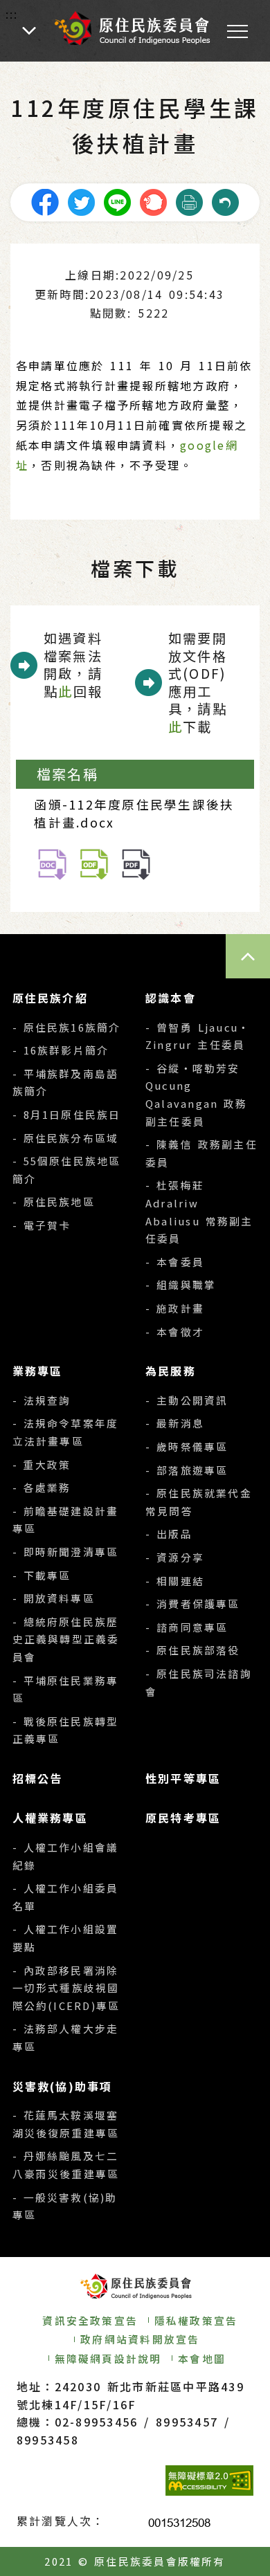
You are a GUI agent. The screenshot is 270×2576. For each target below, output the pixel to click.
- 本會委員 (175, 1262)
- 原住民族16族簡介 (67, 1027)
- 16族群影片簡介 (61, 1050)
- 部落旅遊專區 (187, 1470)
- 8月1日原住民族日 (67, 1114)
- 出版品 (169, 1534)
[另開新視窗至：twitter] (81, 200)
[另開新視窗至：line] (117, 200)
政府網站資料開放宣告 (140, 2339)
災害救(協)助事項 (63, 2086)
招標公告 (38, 1778)
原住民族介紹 (50, 998)
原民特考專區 (183, 1818)
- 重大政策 (42, 1464)
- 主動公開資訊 (187, 1400)
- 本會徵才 (175, 1332)
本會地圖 (202, 2358)
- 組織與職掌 (181, 1285)
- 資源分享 (175, 1557)
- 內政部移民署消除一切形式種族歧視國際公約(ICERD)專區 (66, 1988)
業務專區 (38, 1371)
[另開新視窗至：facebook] (45, 200)
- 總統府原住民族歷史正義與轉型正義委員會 (66, 1639)
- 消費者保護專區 (193, 1604)
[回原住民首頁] (132, 28)
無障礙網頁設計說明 (108, 2358)
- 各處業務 (42, 1487)
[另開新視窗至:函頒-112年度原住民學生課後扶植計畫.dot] (94, 862)
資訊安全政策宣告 (90, 2320)
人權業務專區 (50, 1818)
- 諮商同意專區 (187, 1627)
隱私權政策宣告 (196, 2320)
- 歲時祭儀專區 (187, 1446)
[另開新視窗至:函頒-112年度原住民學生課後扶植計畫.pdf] (136, 862)
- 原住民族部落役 (193, 1650)
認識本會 (171, 998)
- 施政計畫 (175, 1308)
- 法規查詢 (42, 1400)
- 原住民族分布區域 (66, 1138)
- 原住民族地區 (54, 1202)
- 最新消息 (175, 1423)
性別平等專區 (183, 1778)
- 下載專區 (42, 1575)
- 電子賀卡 (42, 1225)
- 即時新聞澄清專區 (66, 1552)
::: (12, 14)
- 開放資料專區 (54, 1598)
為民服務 (171, 1371)
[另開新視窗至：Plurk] (153, 200)
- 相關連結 (175, 1581)
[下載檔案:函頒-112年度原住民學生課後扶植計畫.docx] (52, 862)
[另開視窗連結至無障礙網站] (209, 2481)
